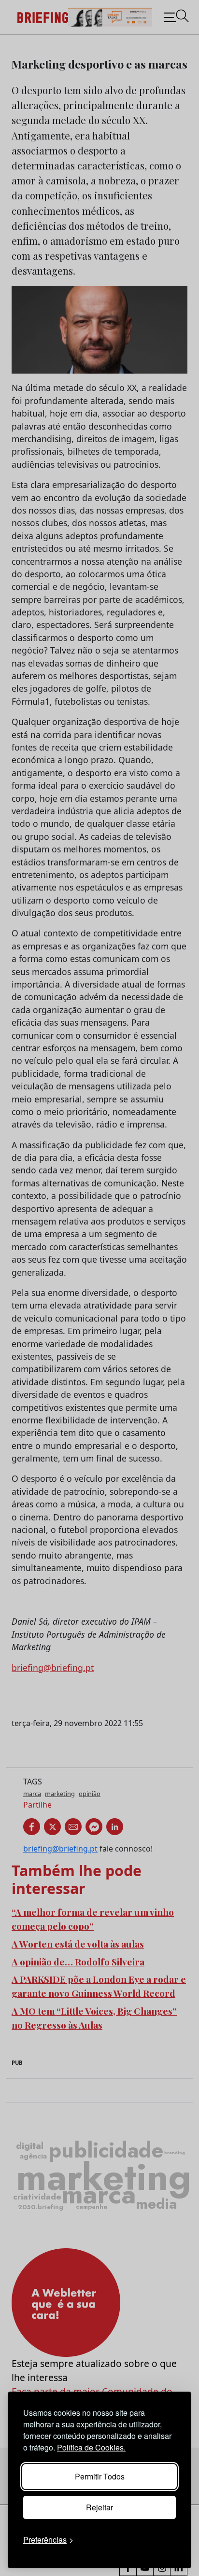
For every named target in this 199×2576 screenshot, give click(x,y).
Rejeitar (99, 2507)
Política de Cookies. (91, 2447)
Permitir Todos (100, 2476)
